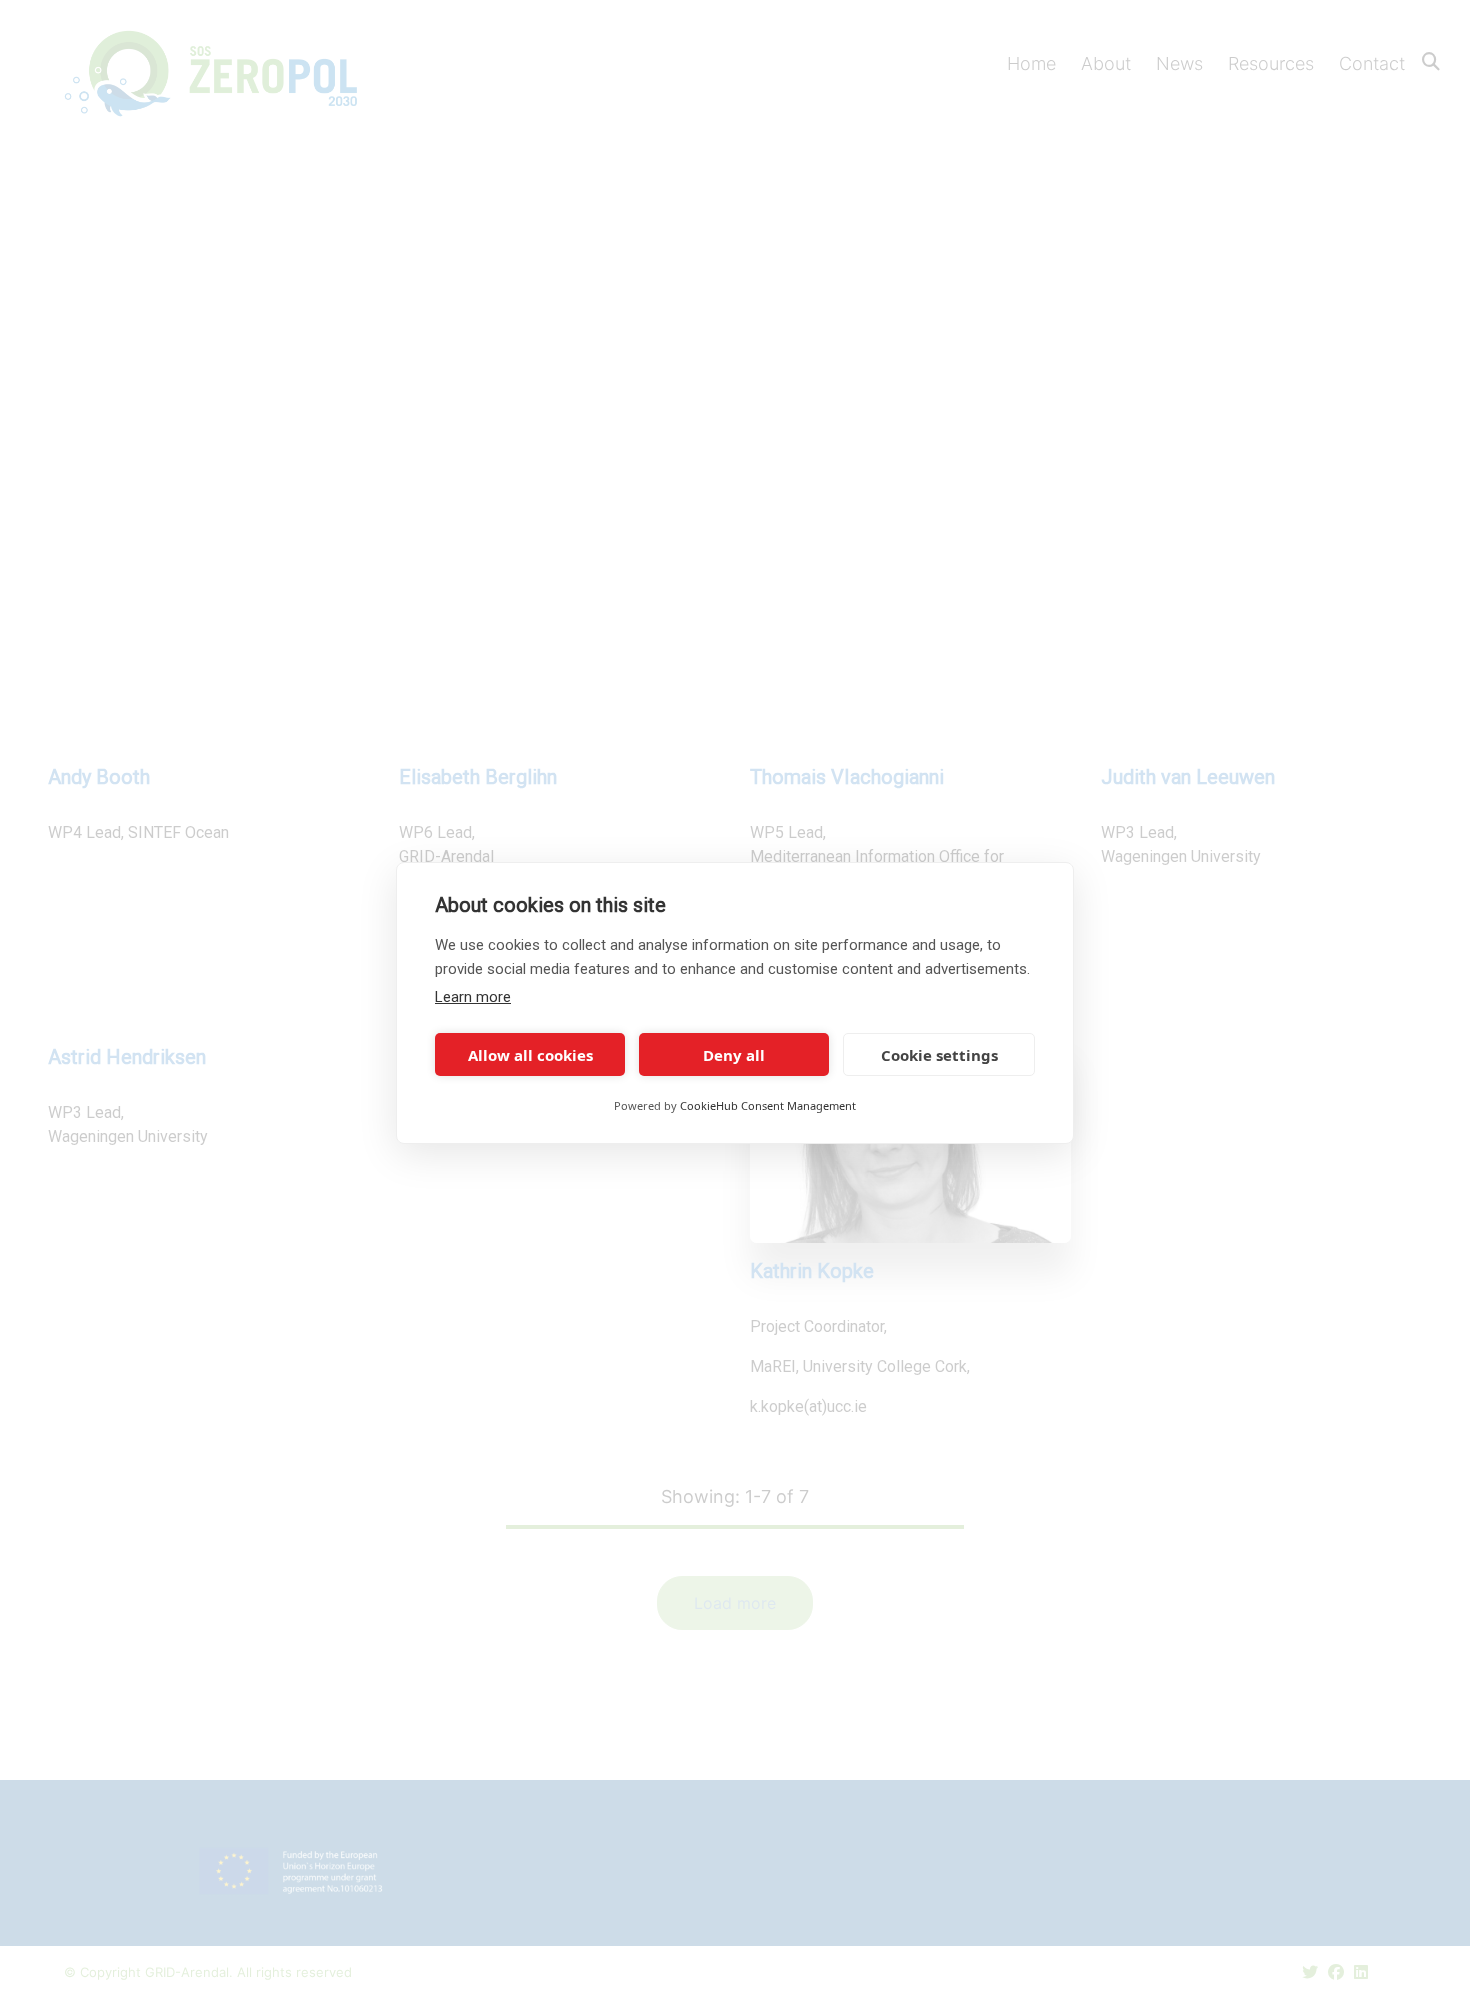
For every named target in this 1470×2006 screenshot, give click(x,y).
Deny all (734, 1055)
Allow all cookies (530, 1055)
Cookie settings (939, 1055)
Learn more (473, 997)
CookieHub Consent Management (768, 1105)
